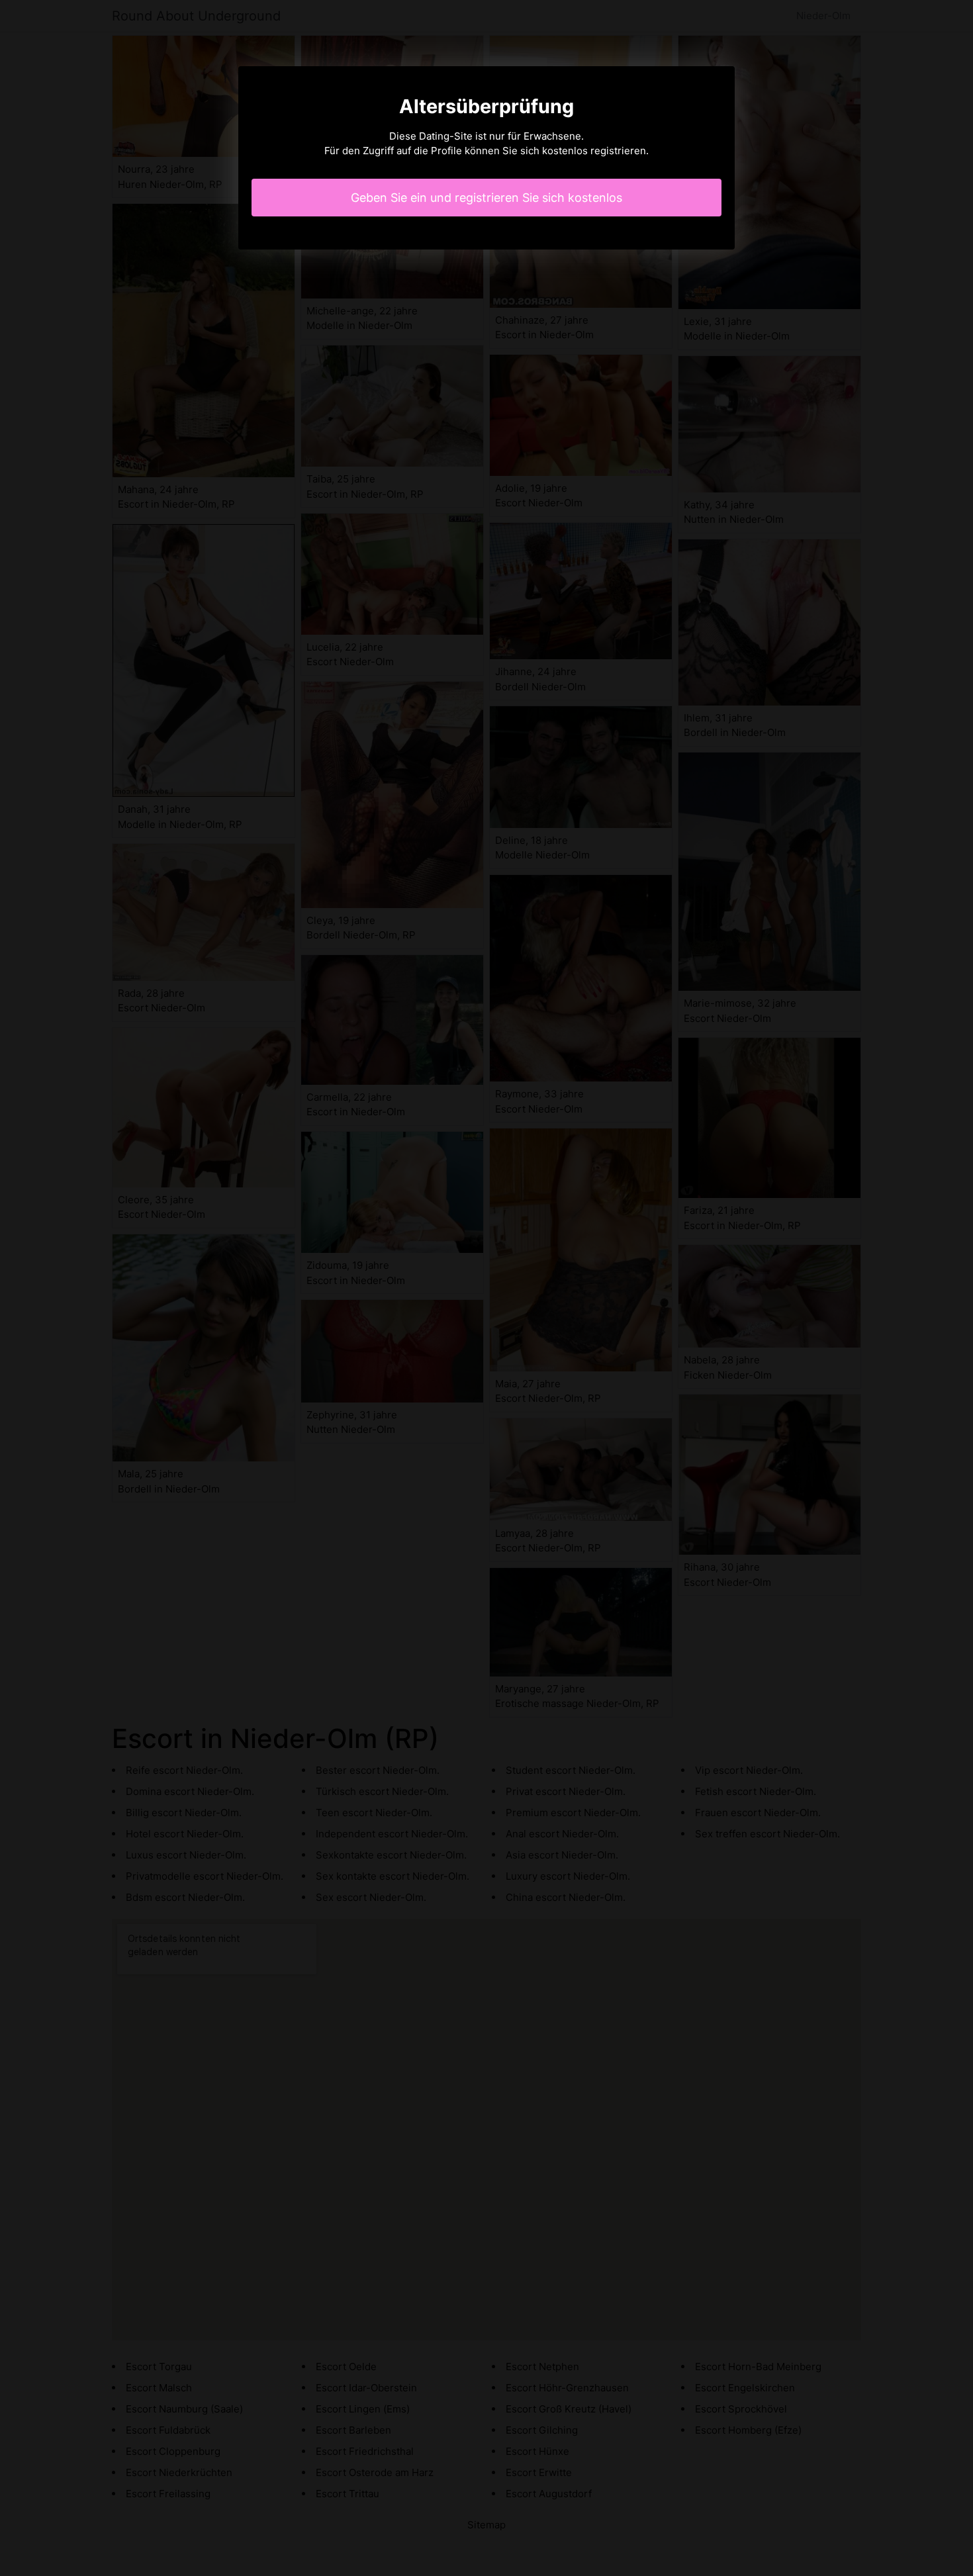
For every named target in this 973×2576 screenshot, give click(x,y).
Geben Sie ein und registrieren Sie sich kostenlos (486, 198)
